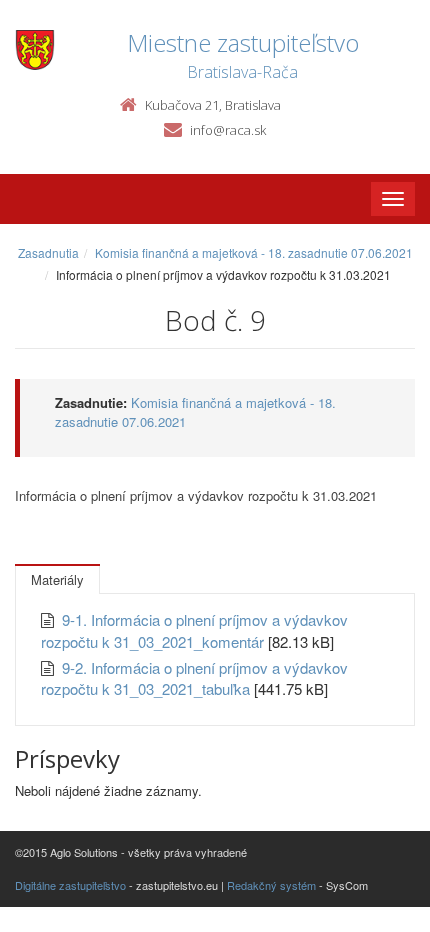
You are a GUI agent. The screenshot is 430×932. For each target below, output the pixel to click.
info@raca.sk (228, 130)
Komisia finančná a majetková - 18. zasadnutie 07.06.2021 (254, 252)
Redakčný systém (271, 885)
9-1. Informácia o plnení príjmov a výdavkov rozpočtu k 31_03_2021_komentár (194, 630)
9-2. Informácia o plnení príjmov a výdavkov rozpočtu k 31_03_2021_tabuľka (194, 678)
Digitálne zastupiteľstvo (70, 885)
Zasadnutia (48, 252)
